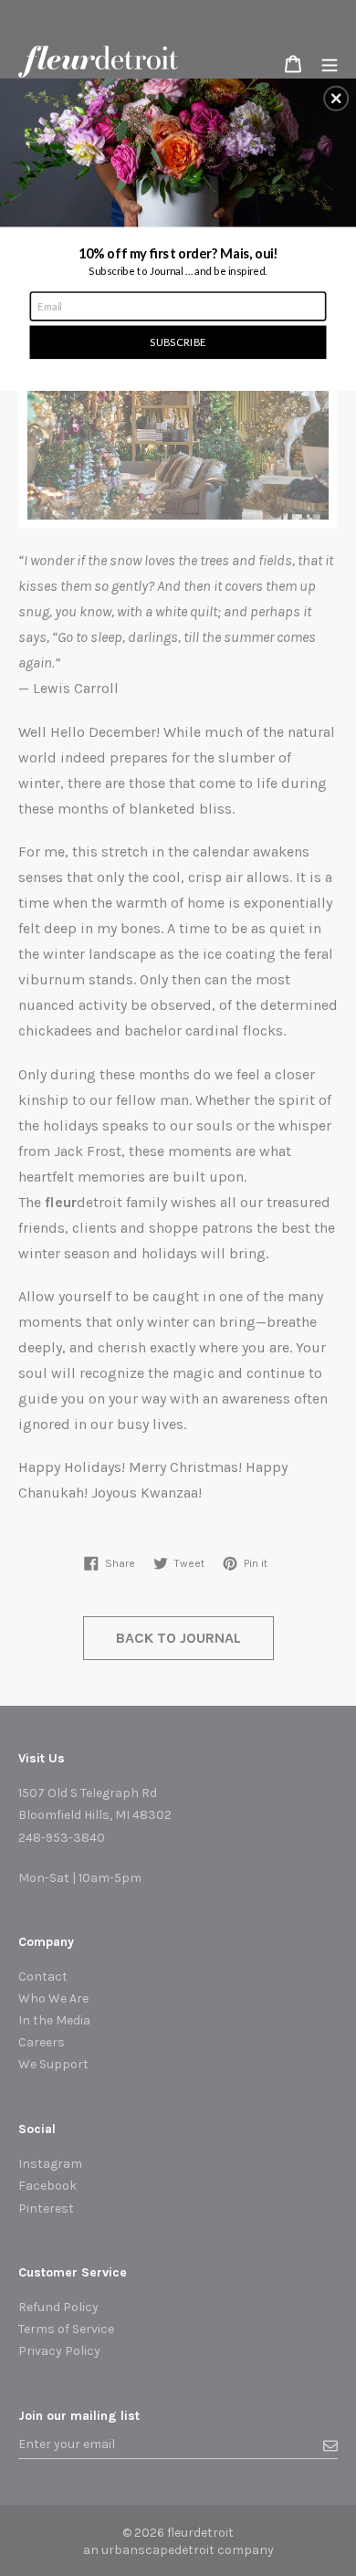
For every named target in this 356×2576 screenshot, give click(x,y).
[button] (336, 99)
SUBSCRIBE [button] (178, 342)
